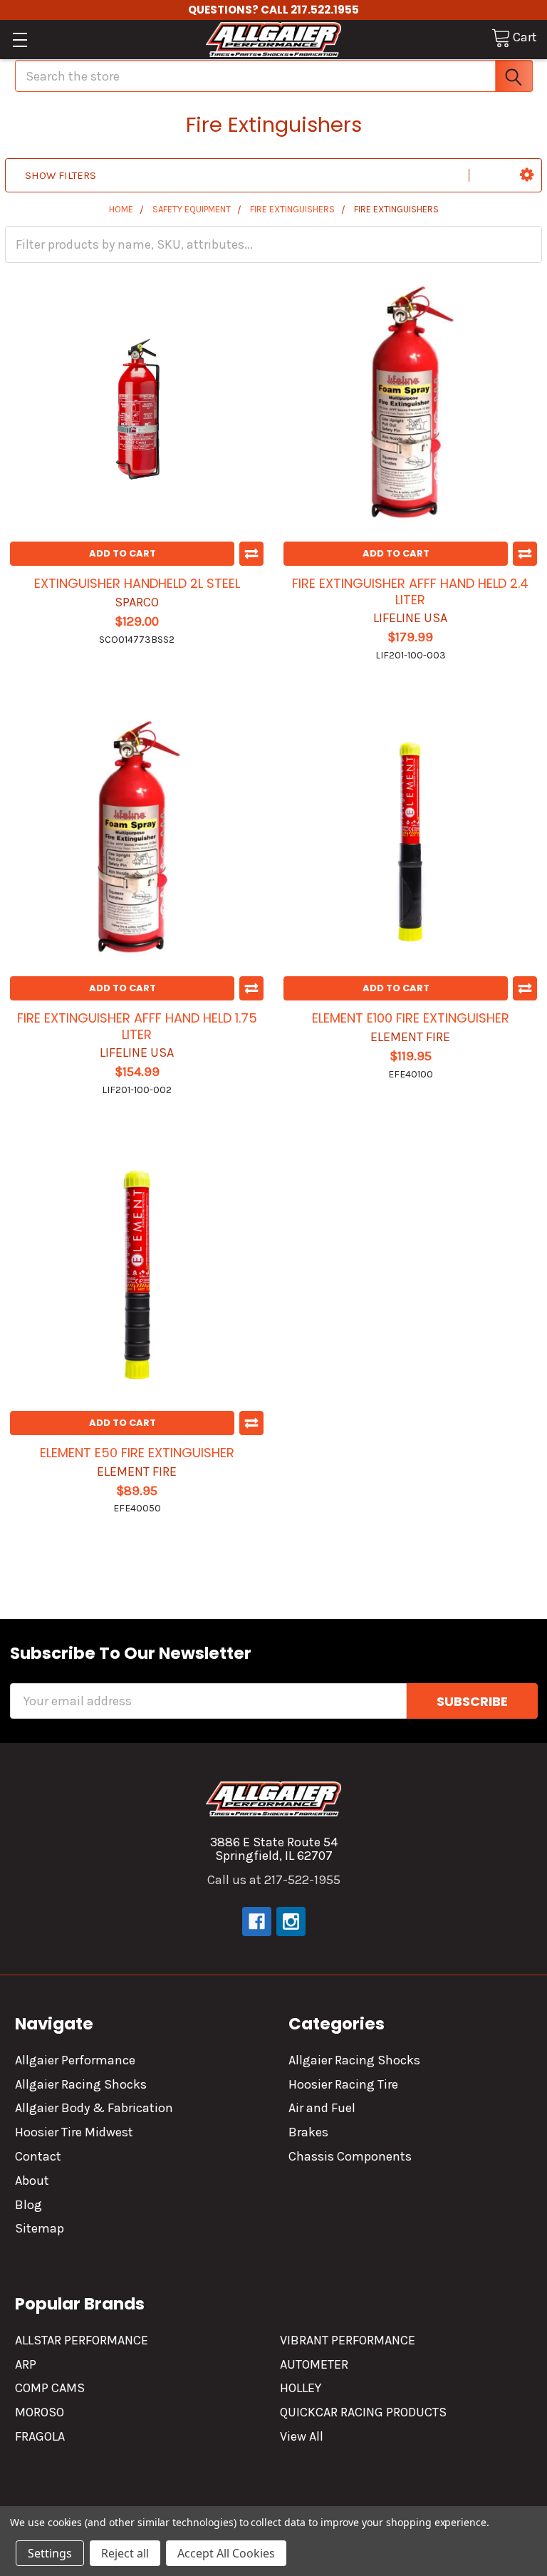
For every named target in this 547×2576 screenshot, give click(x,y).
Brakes (308, 2132)
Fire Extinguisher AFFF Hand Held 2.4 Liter (410, 591)
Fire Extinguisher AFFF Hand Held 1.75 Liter (137, 1026)
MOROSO (40, 2412)
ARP (26, 2364)
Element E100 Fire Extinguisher (411, 1018)
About (32, 2181)
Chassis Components (350, 2156)
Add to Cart (123, 553)
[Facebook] (257, 1921)
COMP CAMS (50, 2388)
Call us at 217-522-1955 (274, 1880)
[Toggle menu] (20, 40)
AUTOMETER (314, 2364)
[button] (527, 175)
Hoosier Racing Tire (343, 2084)
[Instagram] (291, 1921)
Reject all (125, 2553)
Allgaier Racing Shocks (81, 2084)
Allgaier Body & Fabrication (94, 2108)
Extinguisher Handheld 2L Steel (137, 583)
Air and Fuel (322, 2108)
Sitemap (40, 2228)
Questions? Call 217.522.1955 (273, 10)
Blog (28, 2205)
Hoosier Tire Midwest (74, 2132)
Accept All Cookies (226, 2553)
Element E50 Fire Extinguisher (137, 1453)
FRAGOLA (40, 2436)
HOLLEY (301, 2388)
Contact (38, 2156)
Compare (251, 554)
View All (302, 2436)
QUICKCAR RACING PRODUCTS (363, 2412)
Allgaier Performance (75, 2060)
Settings (50, 2553)
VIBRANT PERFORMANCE (348, 2340)
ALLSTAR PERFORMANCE (82, 2340)
